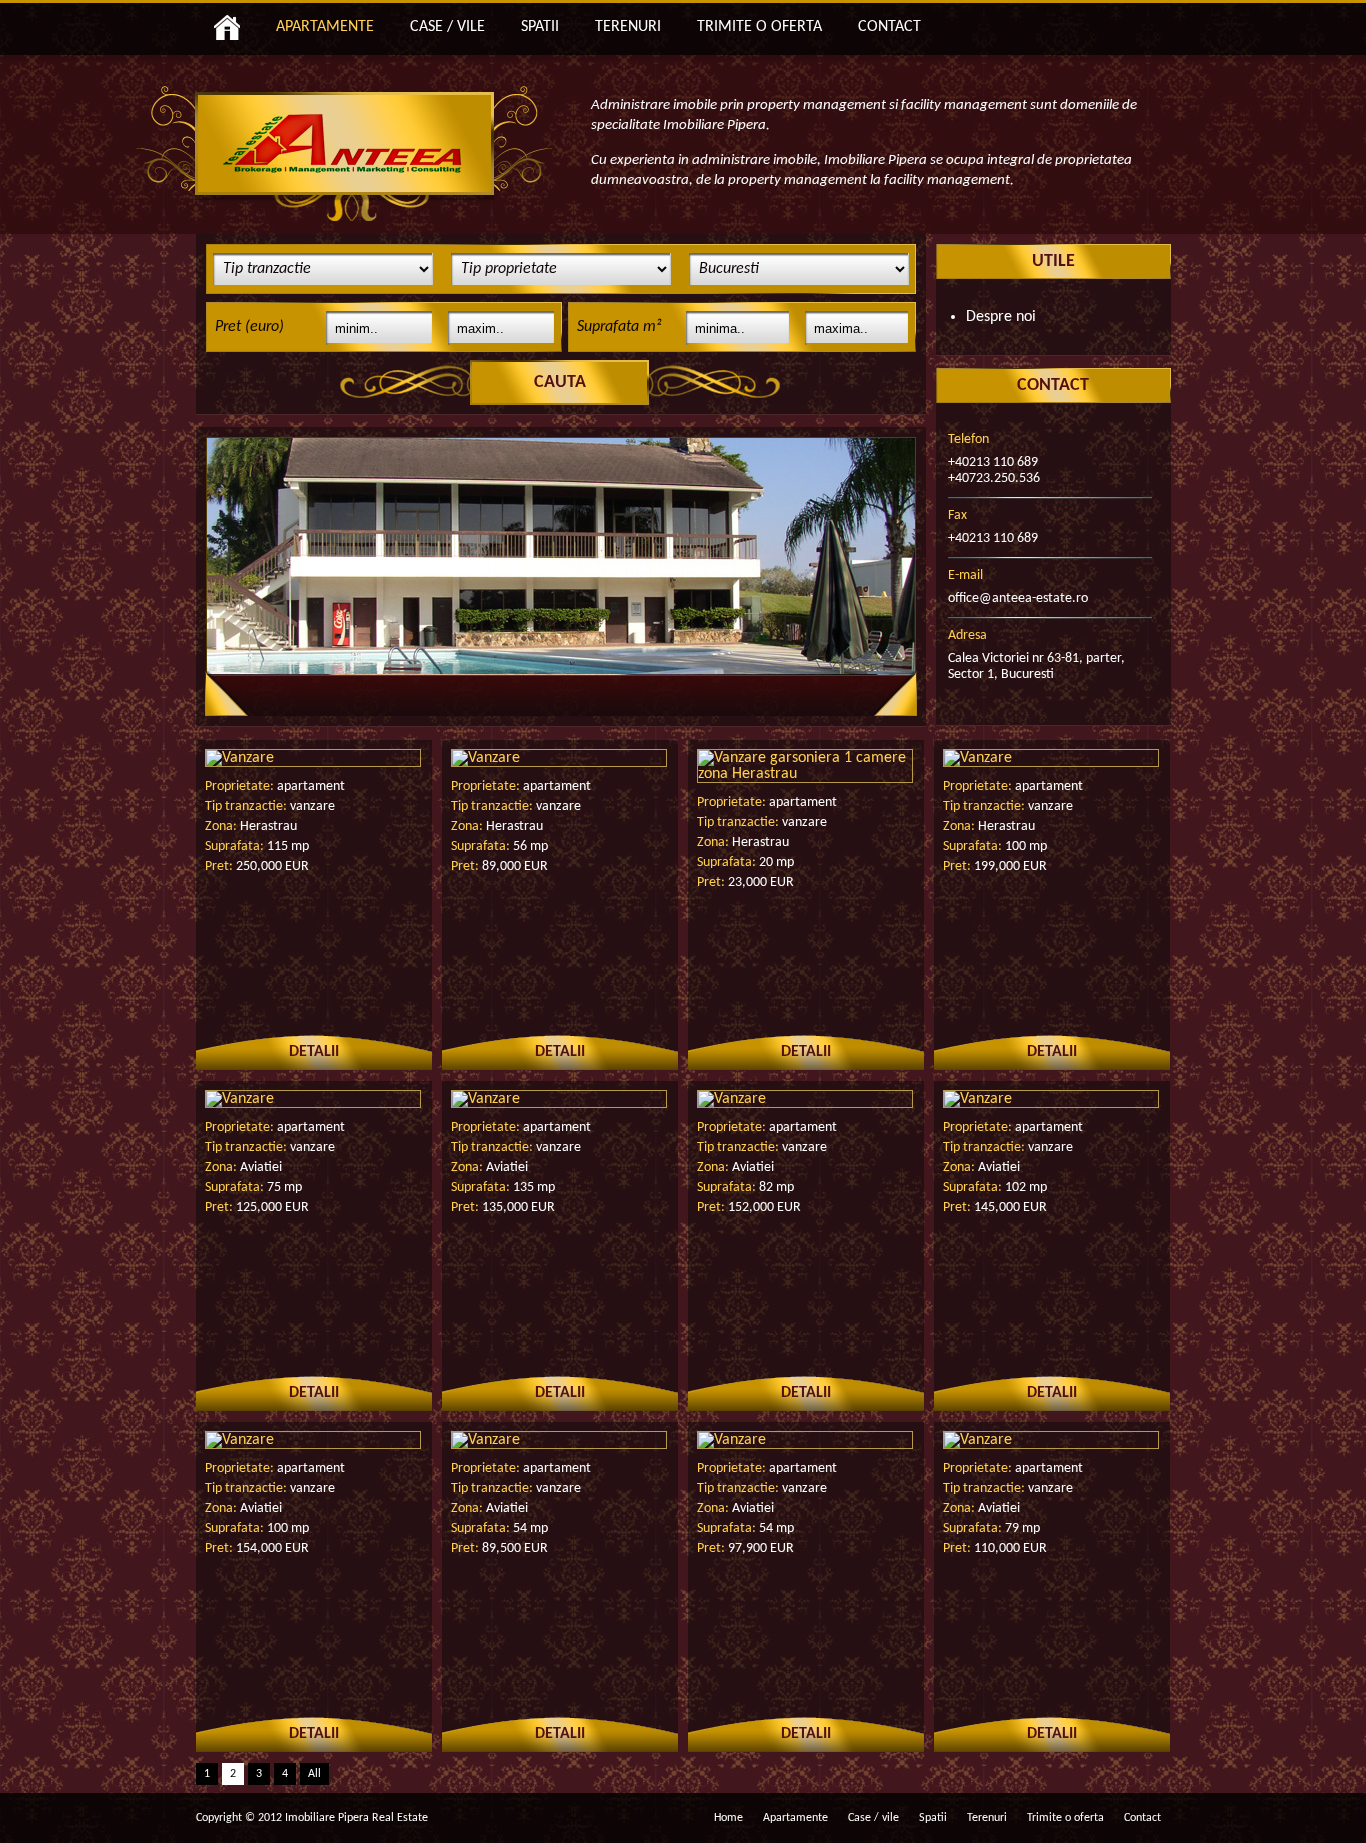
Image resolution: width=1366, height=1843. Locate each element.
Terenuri (987, 1818)
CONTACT (889, 27)
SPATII (540, 27)
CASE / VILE (447, 27)
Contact (1142, 1818)
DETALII (314, 1052)
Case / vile (873, 1818)
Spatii (933, 1818)
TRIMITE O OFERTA (759, 27)
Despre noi (1001, 317)
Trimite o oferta (1065, 1818)
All (314, 1774)
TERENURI (628, 27)
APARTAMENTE (325, 27)
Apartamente (795, 1818)
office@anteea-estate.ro (1018, 598)
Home (728, 1818)
